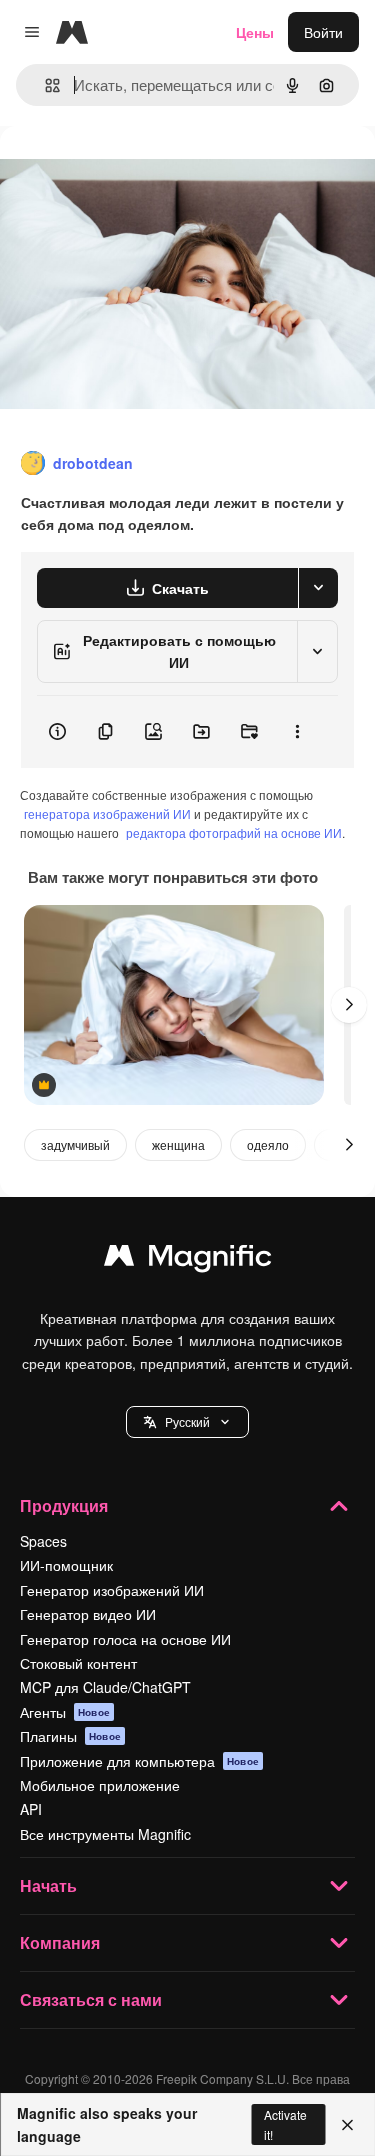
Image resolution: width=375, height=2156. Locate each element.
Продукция (64, 1505)
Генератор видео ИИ (88, 1614)
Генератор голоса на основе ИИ (125, 1639)
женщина (178, 1144)
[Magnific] (188, 1260)
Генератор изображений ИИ (112, 1590)
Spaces (43, 1541)
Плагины (70, 1736)
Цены (255, 32)
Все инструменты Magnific (105, 1834)
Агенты (65, 1712)
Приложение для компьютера (139, 1761)
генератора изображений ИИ (107, 813)
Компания (60, 1942)
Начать (48, 1885)
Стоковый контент (78, 1663)
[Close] (347, 2125)
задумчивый (75, 1144)
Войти (323, 32)
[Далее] (349, 1005)
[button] (187, 1422)
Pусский (187, 1421)
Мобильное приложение (100, 1785)
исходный (134, 171)
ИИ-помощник (66, 1565)
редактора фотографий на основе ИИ (234, 832)
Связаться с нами (91, 1999)
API (31, 1809)
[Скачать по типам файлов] (318, 588)
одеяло (268, 1144)
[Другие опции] (297, 732)
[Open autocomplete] (44, 85)
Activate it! (285, 2124)
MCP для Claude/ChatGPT (105, 1687)
